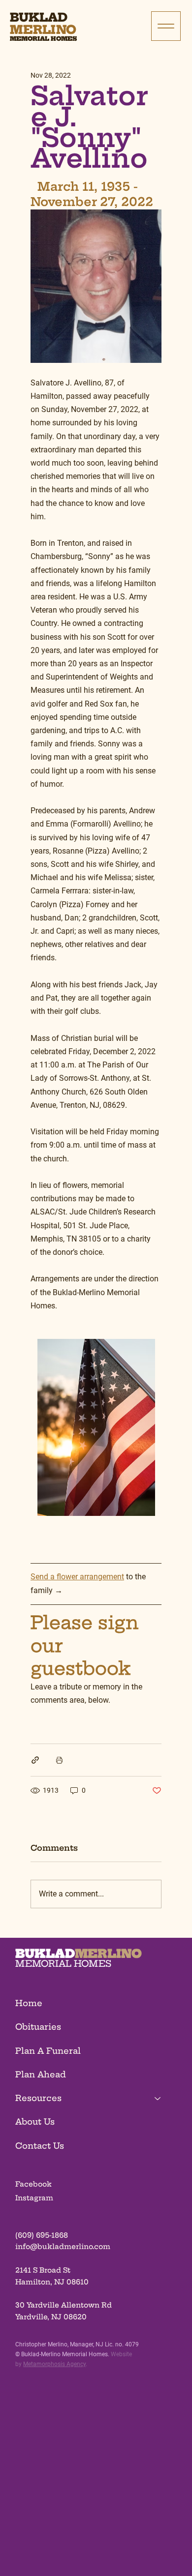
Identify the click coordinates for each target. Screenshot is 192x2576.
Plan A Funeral (48, 2051)
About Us (35, 2122)
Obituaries (38, 2027)
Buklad (39, 17)
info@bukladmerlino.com (63, 2247)
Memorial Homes (43, 39)
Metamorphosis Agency (54, 2364)
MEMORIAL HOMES (63, 1964)
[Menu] (166, 26)
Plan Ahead (41, 2074)
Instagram (34, 2198)
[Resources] (158, 2098)
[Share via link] (35, 1760)
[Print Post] (59, 1760)
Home (29, 2003)
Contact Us (40, 2146)
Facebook (33, 2184)
